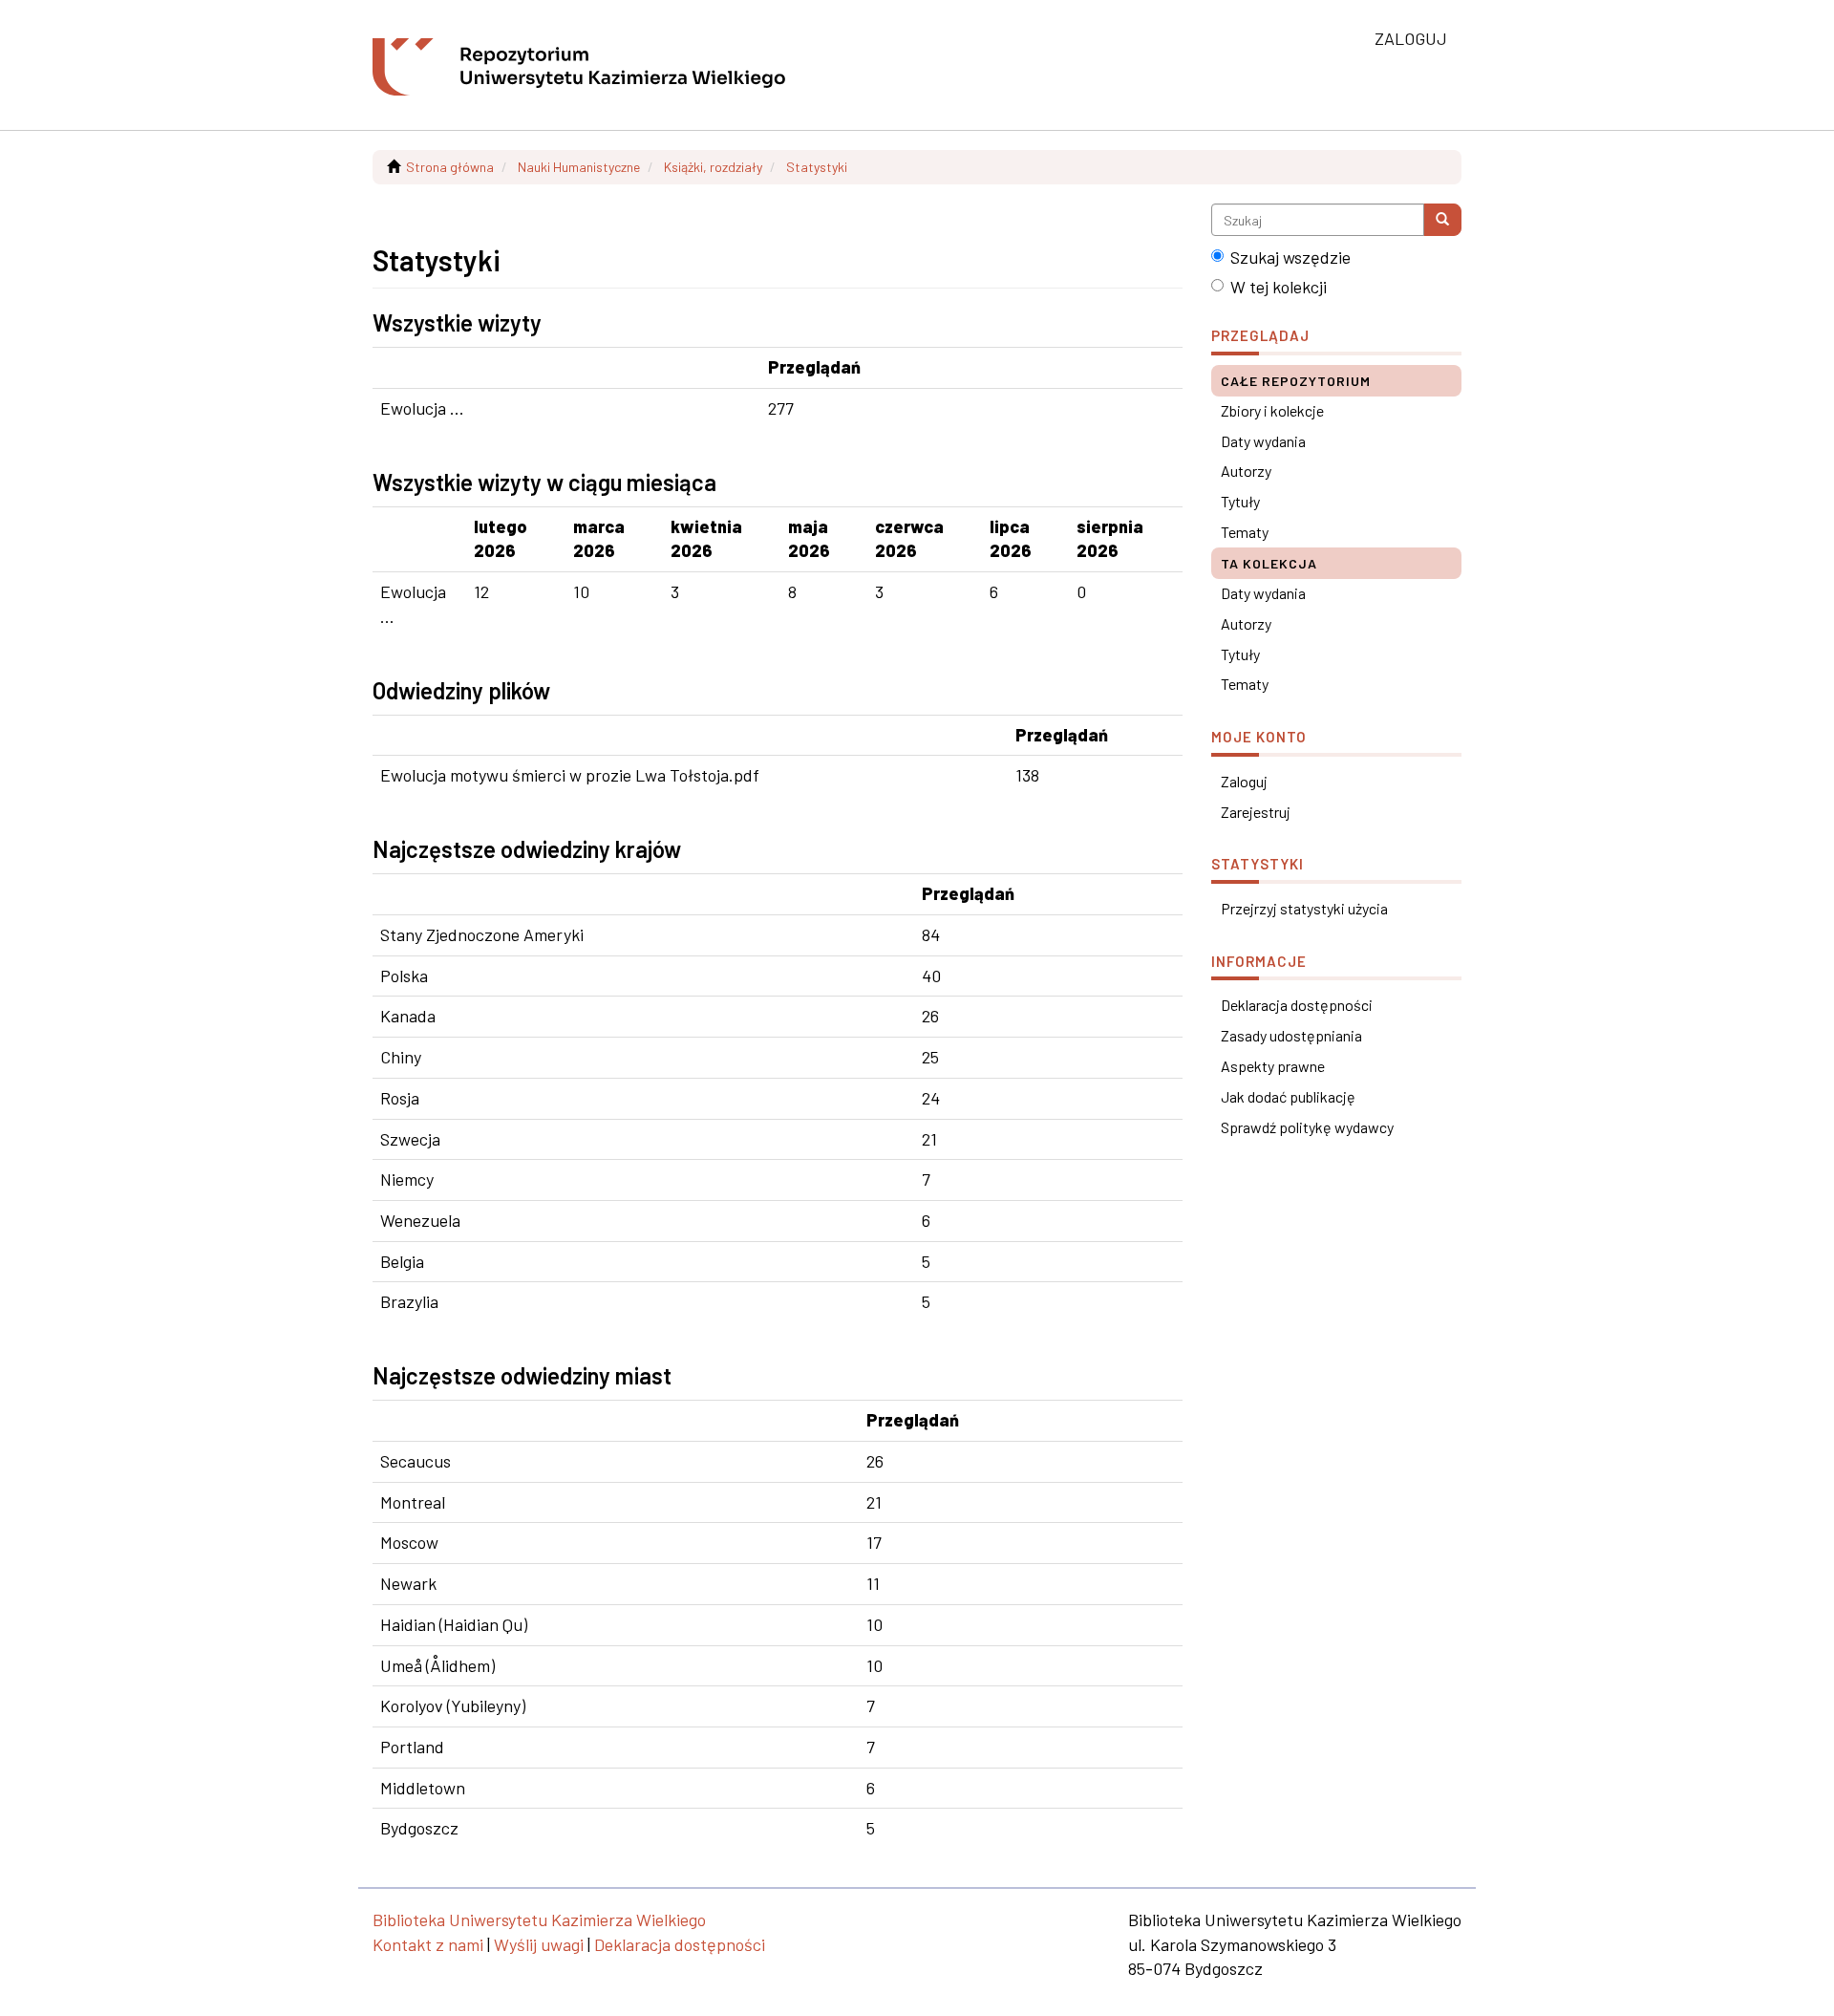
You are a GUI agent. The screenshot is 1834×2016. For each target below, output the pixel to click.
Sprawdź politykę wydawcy (1307, 1127)
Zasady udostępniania (1291, 1035)
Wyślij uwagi (539, 1944)
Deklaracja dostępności (1297, 1005)
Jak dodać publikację (1288, 1096)
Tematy (1245, 532)
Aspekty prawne (1273, 1066)
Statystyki (817, 167)
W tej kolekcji (1279, 287)
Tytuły (1240, 501)
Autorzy (1246, 471)
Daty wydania (1263, 441)
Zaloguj (1244, 781)
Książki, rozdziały (713, 167)
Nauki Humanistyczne (579, 167)
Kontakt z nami (428, 1944)
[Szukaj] (1442, 220)
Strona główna (450, 167)
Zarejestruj (1256, 812)
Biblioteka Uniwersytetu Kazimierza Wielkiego (539, 1919)
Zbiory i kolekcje (1272, 410)
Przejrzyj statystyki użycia (1304, 908)
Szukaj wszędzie (1290, 257)
